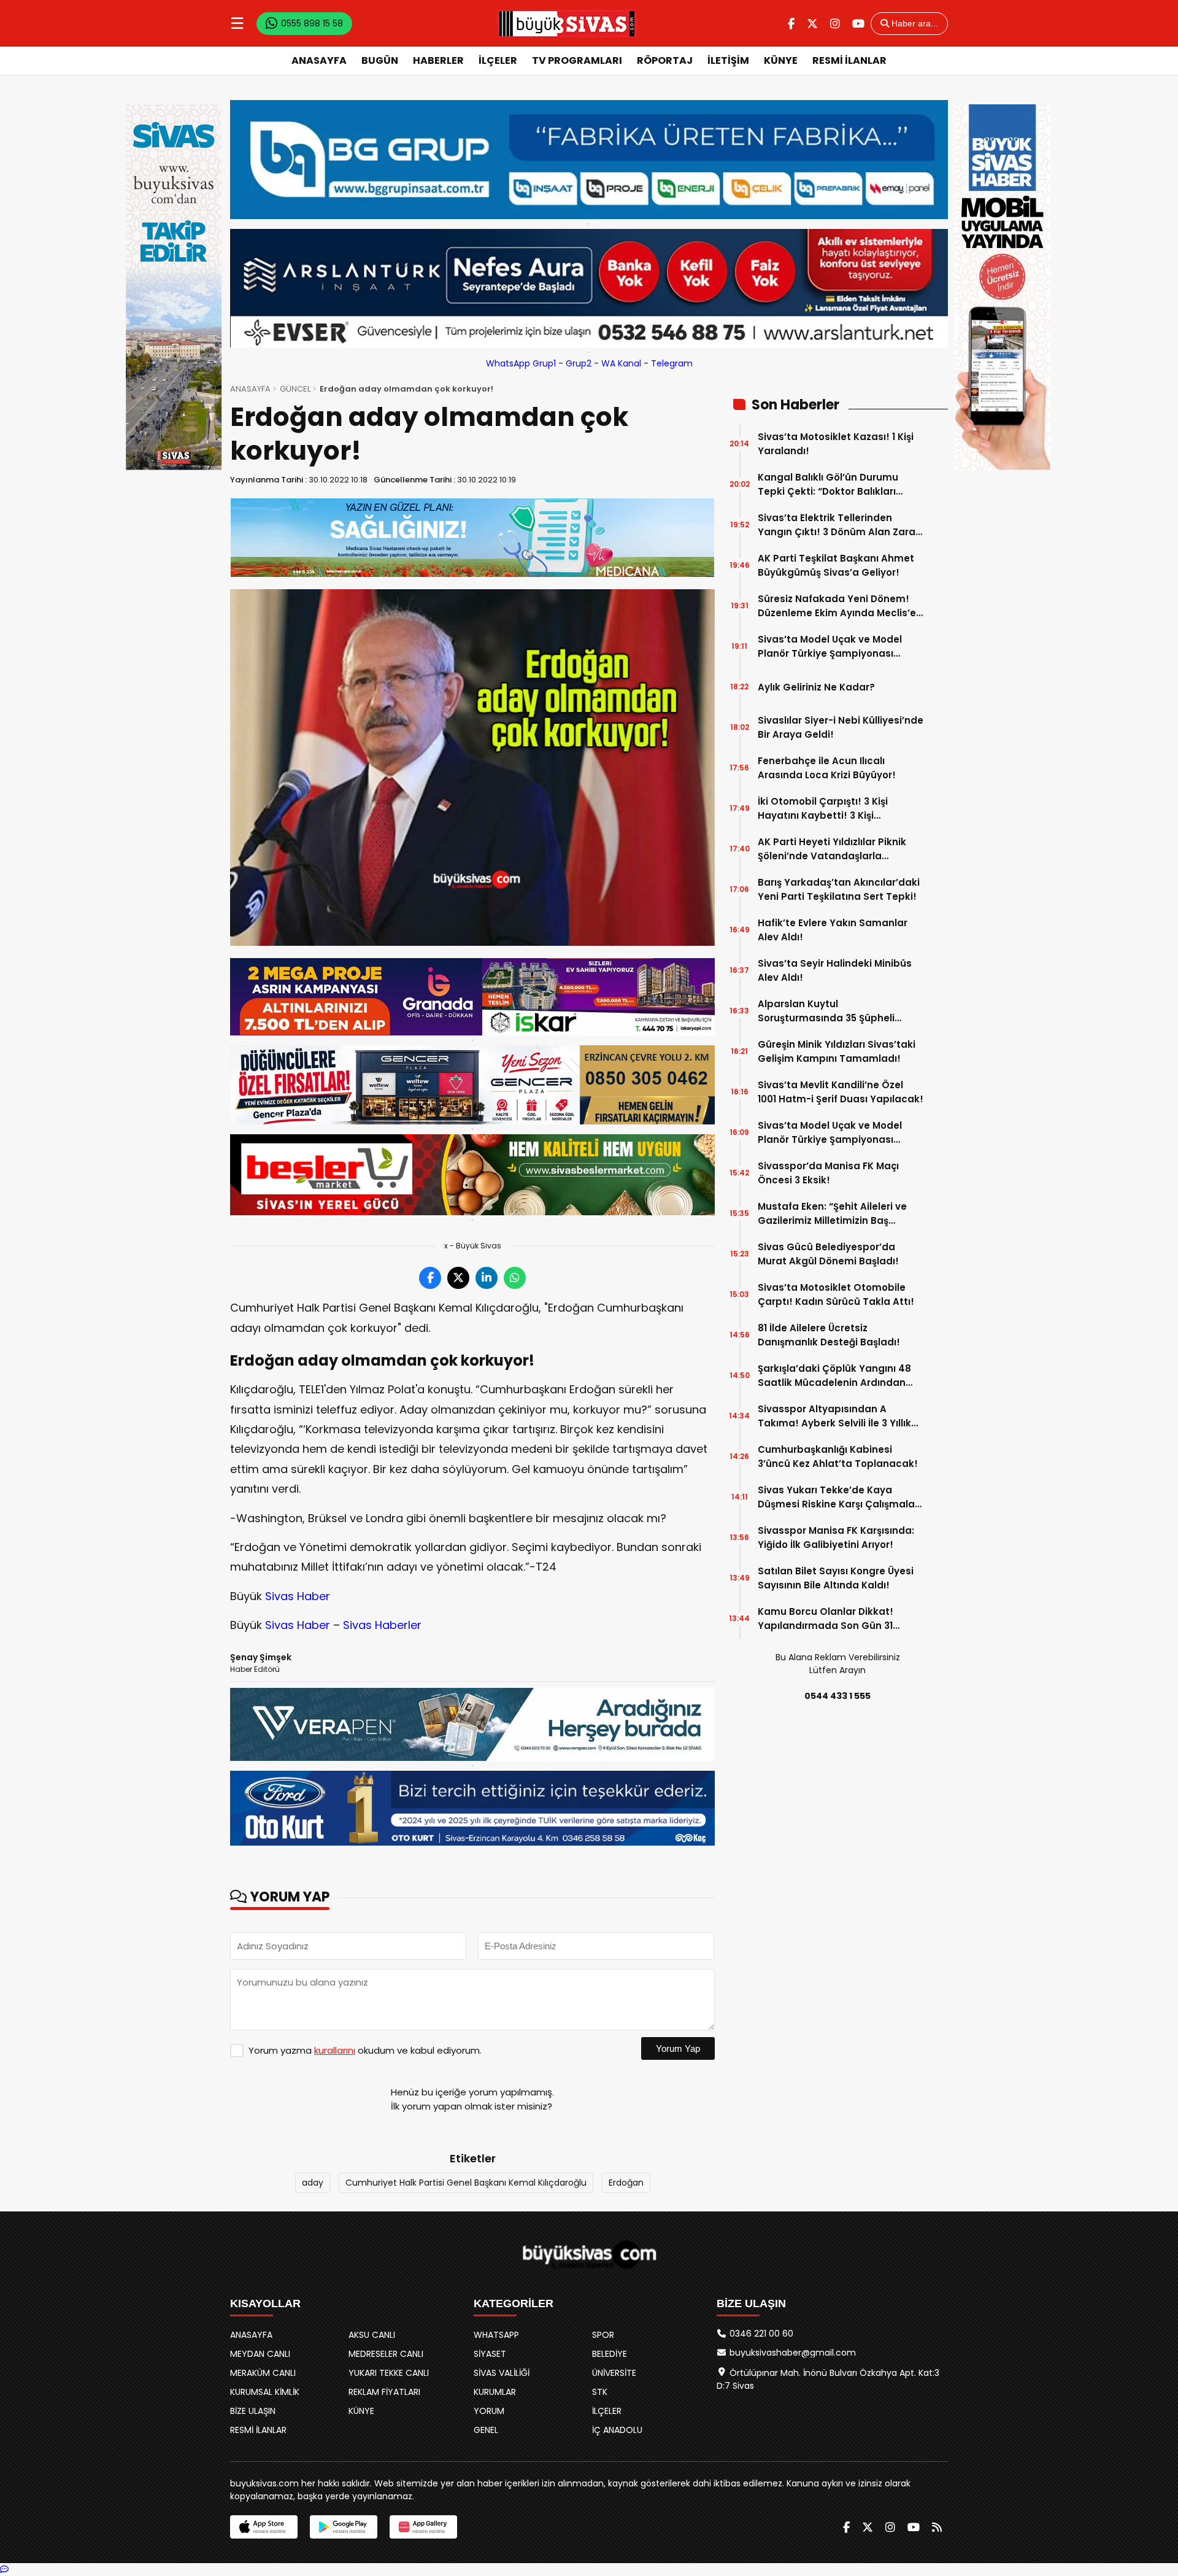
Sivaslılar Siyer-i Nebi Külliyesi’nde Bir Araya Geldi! (841, 727)
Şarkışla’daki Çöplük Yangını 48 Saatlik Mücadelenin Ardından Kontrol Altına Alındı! (834, 1376)
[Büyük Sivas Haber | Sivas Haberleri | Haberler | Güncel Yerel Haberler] (567, 23)
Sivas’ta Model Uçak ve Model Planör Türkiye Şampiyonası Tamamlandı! (830, 647)
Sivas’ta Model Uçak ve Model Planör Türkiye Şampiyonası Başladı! (830, 1133)
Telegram (672, 363)
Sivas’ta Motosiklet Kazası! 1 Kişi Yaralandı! (836, 444)
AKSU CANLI (372, 2335)
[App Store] (264, 2527)
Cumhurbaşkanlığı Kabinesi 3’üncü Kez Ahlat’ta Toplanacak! (838, 1456)
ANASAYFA (319, 60)
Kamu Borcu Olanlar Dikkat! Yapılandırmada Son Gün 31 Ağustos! (826, 1619)
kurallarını (335, 2050)
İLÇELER (498, 60)
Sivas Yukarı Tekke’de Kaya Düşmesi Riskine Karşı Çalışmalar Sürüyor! (838, 1497)
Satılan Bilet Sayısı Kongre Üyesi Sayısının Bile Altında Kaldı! (836, 1578)
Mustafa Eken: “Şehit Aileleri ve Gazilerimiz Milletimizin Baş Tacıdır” (832, 1214)
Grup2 (579, 363)
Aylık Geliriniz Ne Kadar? (816, 687)
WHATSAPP (496, 2335)
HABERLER (438, 60)
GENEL (486, 2430)
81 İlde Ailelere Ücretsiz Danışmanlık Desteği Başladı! (829, 1335)
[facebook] (791, 24)
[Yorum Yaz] (4, 2569)
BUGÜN (380, 60)
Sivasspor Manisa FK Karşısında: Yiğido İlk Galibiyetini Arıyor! (836, 1537)
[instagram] (835, 24)
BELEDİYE (610, 2354)
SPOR (603, 2335)
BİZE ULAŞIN (253, 2411)
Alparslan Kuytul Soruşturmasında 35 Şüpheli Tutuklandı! (826, 1011)
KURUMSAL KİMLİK (265, 2392)
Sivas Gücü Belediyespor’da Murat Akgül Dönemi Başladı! (828, 1254)
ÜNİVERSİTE (614, 2373)
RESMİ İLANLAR (849, 60)
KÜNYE (781, 60)
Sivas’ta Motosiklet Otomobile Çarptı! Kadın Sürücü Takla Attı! (836, 1294)
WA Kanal (621, 363)
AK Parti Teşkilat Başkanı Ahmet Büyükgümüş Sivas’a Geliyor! (836, 565)
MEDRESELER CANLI (386, 2354)
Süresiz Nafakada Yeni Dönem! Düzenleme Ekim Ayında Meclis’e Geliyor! (837, 606)
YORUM (489, 2411)
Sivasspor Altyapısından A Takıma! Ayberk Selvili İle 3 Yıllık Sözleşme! (834, 1416)
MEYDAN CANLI (260, 2354)
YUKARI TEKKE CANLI (389, 2373)
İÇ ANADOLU (617, 2430)
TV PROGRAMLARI (577, 60)
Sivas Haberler (382, 1625)
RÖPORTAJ (665, 60)
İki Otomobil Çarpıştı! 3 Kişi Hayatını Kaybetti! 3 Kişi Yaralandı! (823, 809)
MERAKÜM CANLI (263, 2373)
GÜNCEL (295, 389)
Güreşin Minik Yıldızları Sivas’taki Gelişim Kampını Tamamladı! (837, 1051)
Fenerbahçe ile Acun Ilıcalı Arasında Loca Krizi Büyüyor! (827, 768)
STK (600, 2392)
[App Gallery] (423, 2527)
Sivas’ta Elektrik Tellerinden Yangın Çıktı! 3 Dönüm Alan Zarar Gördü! (838, 525)
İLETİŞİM (728, 60)
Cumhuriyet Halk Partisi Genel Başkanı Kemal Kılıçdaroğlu (466, 2183)
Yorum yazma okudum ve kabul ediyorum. (365, 2050)
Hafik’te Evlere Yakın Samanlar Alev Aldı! (833, 930)
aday (313, 2183)
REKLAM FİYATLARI (384, 2392)
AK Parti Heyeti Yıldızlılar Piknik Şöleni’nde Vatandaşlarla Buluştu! (832, 849)
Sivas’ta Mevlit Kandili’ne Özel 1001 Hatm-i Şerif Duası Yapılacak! (841, 1092)
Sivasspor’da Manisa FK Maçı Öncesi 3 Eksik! (828, 1173)
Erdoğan (626, 2183)
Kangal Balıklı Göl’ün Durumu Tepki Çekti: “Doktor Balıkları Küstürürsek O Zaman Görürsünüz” (828, 485)
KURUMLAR (495, 2392)
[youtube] (858, 24)
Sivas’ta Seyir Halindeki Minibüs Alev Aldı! (835, 970)
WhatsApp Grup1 (521, 363)
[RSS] (937, 2527)
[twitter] (812, 24)
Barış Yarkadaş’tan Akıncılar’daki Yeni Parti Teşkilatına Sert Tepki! (839, 889)
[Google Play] (344, 2527)
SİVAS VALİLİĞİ (502, 2373)
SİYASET (490, 2354)
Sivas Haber (298, 1596)
